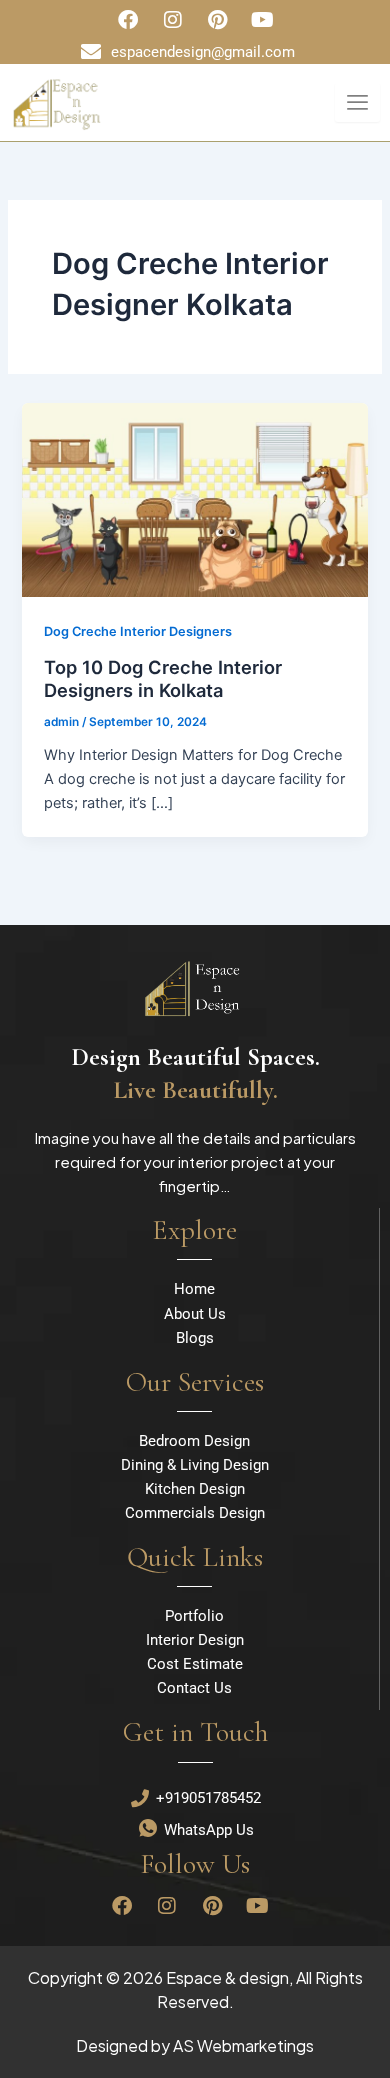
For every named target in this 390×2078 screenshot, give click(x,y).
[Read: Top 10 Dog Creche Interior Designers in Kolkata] (194, 499)
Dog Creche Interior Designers (138, 631)
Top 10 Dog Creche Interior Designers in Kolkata (163, 679)
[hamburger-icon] (357, 102)
